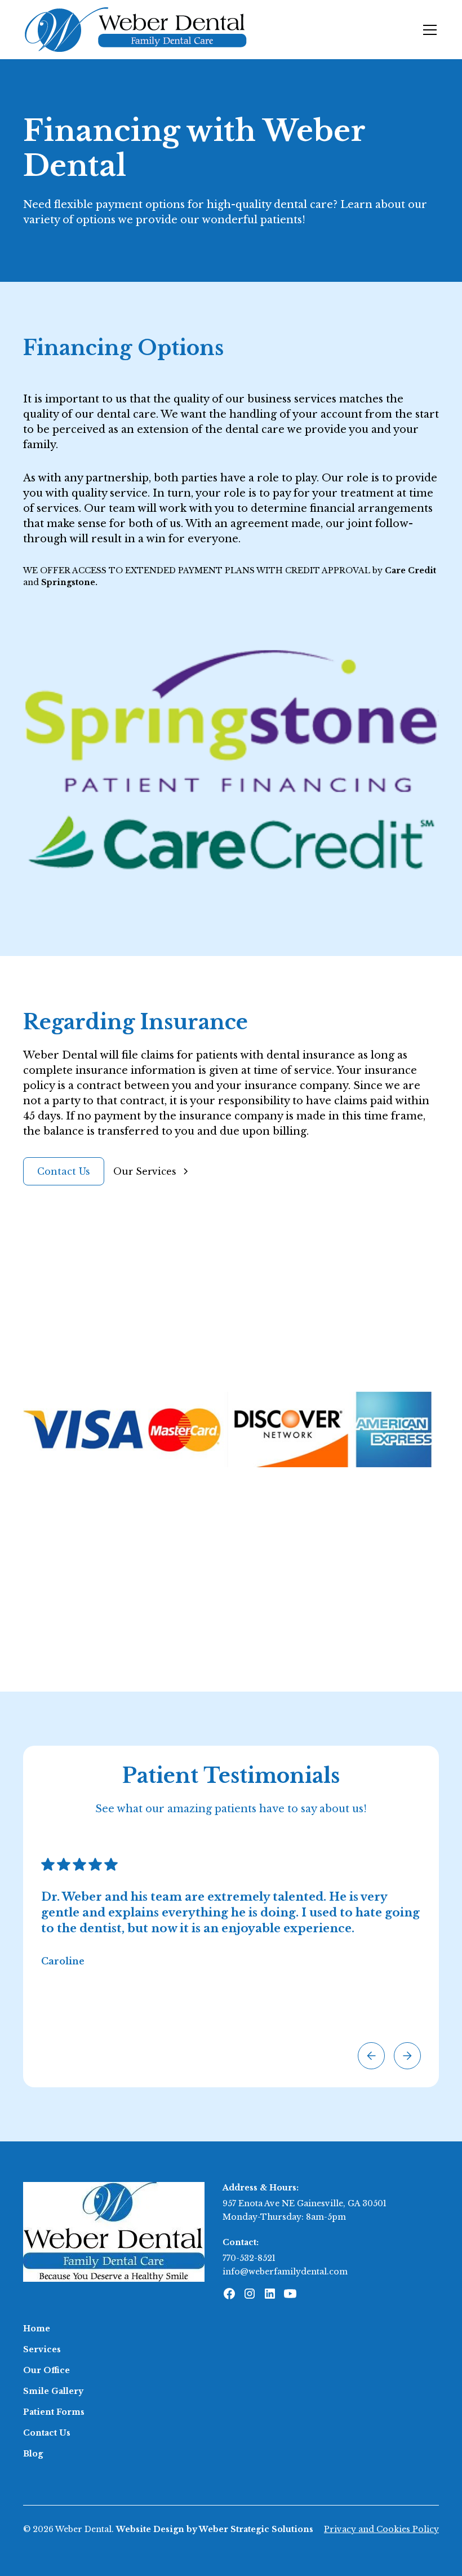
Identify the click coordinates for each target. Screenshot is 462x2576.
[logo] (114, 2231)
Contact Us (64, 1171)
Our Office (46, 2370)
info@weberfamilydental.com (285, 2272)
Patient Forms (54, 2412)
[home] (136, 30)
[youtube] (290, 2294)
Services (42, 2349)
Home (37, 2329)
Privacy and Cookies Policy (381, 2529)
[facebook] (229, 2294)
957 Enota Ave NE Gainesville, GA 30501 (305, 2203)
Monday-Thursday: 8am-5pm (284, 2217)
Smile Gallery (53, 2391)
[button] (428, 30)
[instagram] (250, 2294)
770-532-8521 (249, 2258)
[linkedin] (270, 2294)
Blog (33, 2454)
